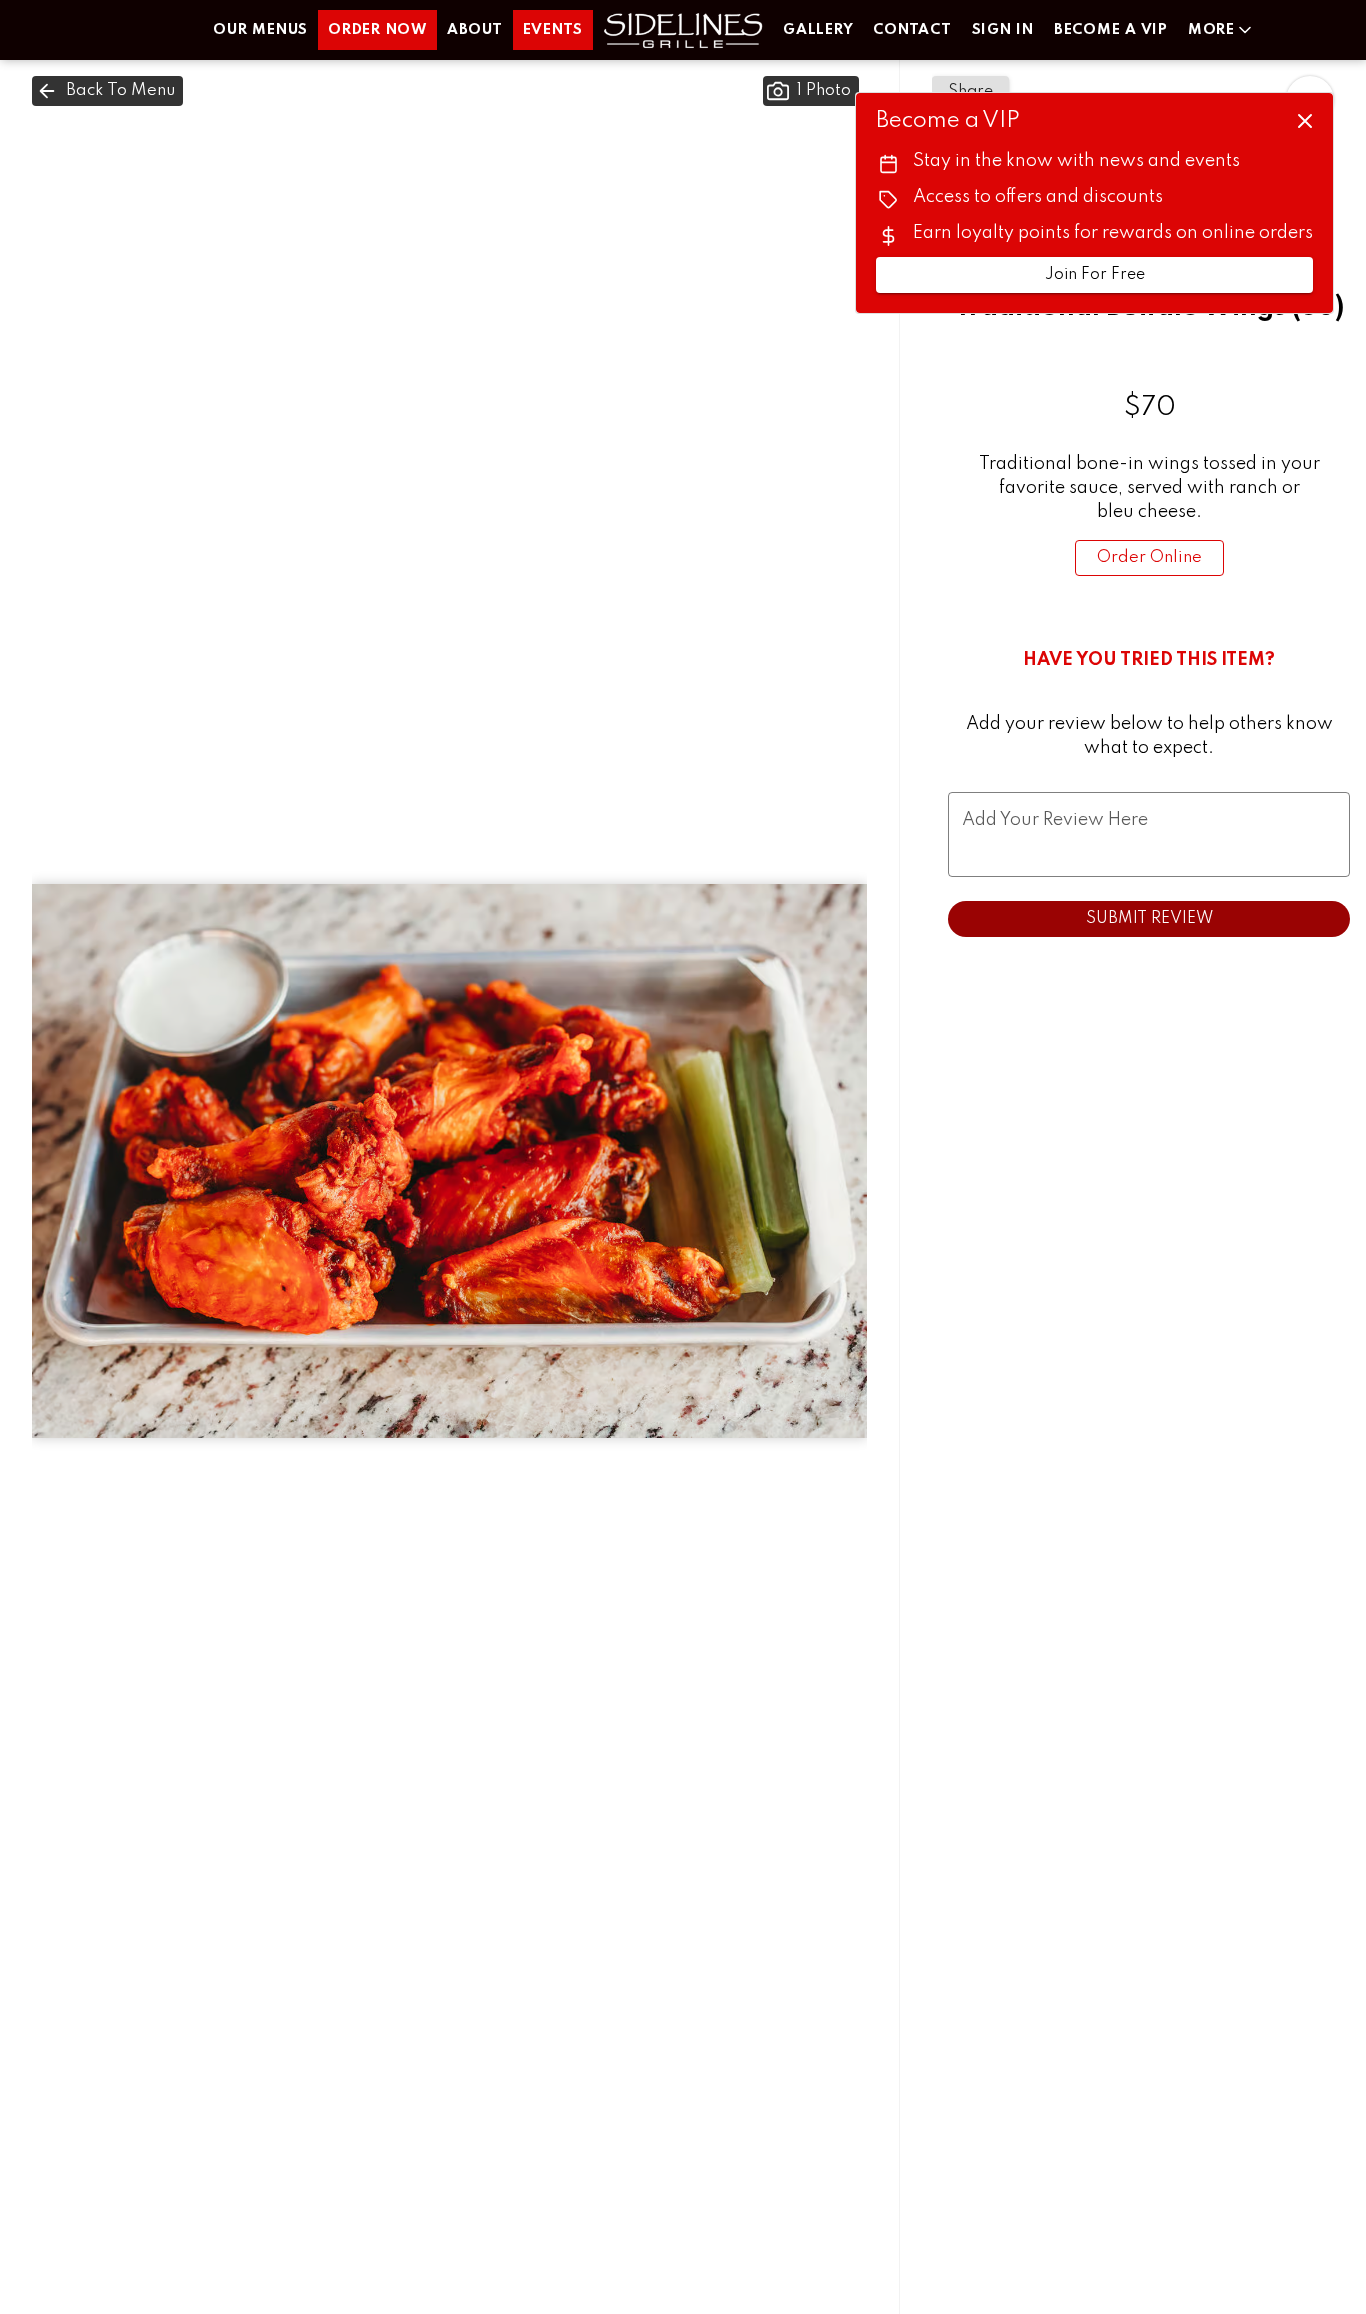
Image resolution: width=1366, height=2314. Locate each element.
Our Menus (260, 30)
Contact (912, 30)
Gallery (818, 30)
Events (553, 30)
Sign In (1003, 30)
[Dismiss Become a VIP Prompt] (1305, 121)
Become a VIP (1111, 30)
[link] (1149, 558)
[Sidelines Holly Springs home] (683, 30)
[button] (1221, 30)
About (475, 30)
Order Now (377, 30)
